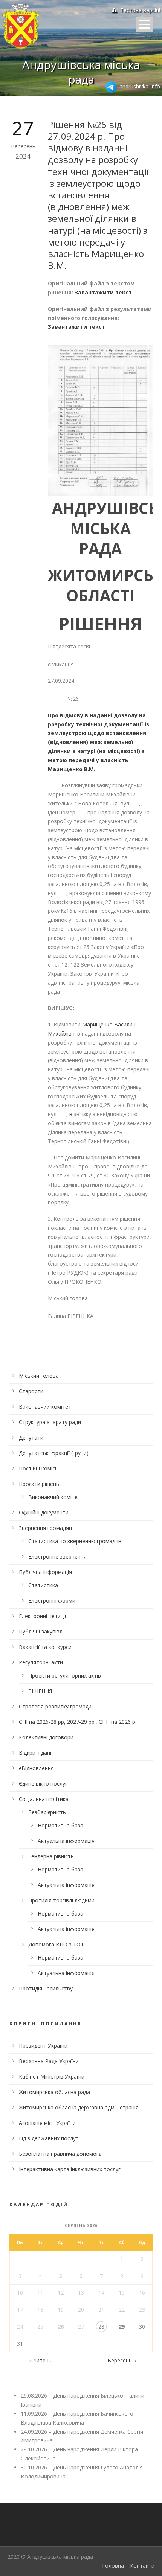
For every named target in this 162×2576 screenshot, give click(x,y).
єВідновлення (36, 1768)
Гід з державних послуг (48, 2138)
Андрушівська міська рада (81, 72)
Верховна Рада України (49, 2061)
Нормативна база (60, 1825)
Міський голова (39, 1376)
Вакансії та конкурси (45, 1647)
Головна (113, 2566)
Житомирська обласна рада (54, 2092)
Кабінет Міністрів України (52, 2077)
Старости (31, 1391)
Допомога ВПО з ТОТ (56, 1944)
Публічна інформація (45, 1572)
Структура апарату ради (50, 1422)
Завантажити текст (103, 292)
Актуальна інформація (66, 1841)
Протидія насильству (46, 1988)
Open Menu (144, 24)
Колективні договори (46, 1737)
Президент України (43, 2046)
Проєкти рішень (39, 1484)
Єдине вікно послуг (43, 1784)
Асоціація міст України (47, 2123)
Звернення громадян (45, 1528)
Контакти (142, 2566)
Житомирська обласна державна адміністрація (79, 2107)
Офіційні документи (44, 1512)
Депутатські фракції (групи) (54, 1453)
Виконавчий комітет (45, 1407)
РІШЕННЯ (40, 1691)
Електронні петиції (43, 1616)
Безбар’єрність (47, 1812)
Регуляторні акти (41, 1662)
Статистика (43, 1585)
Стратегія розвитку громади (55, 1706)
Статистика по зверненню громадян (75, 1541)
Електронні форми (52, 1601)
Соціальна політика (44, 1799)
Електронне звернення (57, 1556)
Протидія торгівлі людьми (61, 1900)
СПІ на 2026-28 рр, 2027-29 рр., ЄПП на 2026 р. (78, 1722)
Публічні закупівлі (41, 1631)
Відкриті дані (35, 1753)
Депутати (31, 1437)
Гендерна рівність (51, 1856)
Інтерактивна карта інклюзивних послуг (70, 2169)
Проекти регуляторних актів (65, 1675)
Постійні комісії (38, 1468)
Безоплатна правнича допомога (60, 2154)
